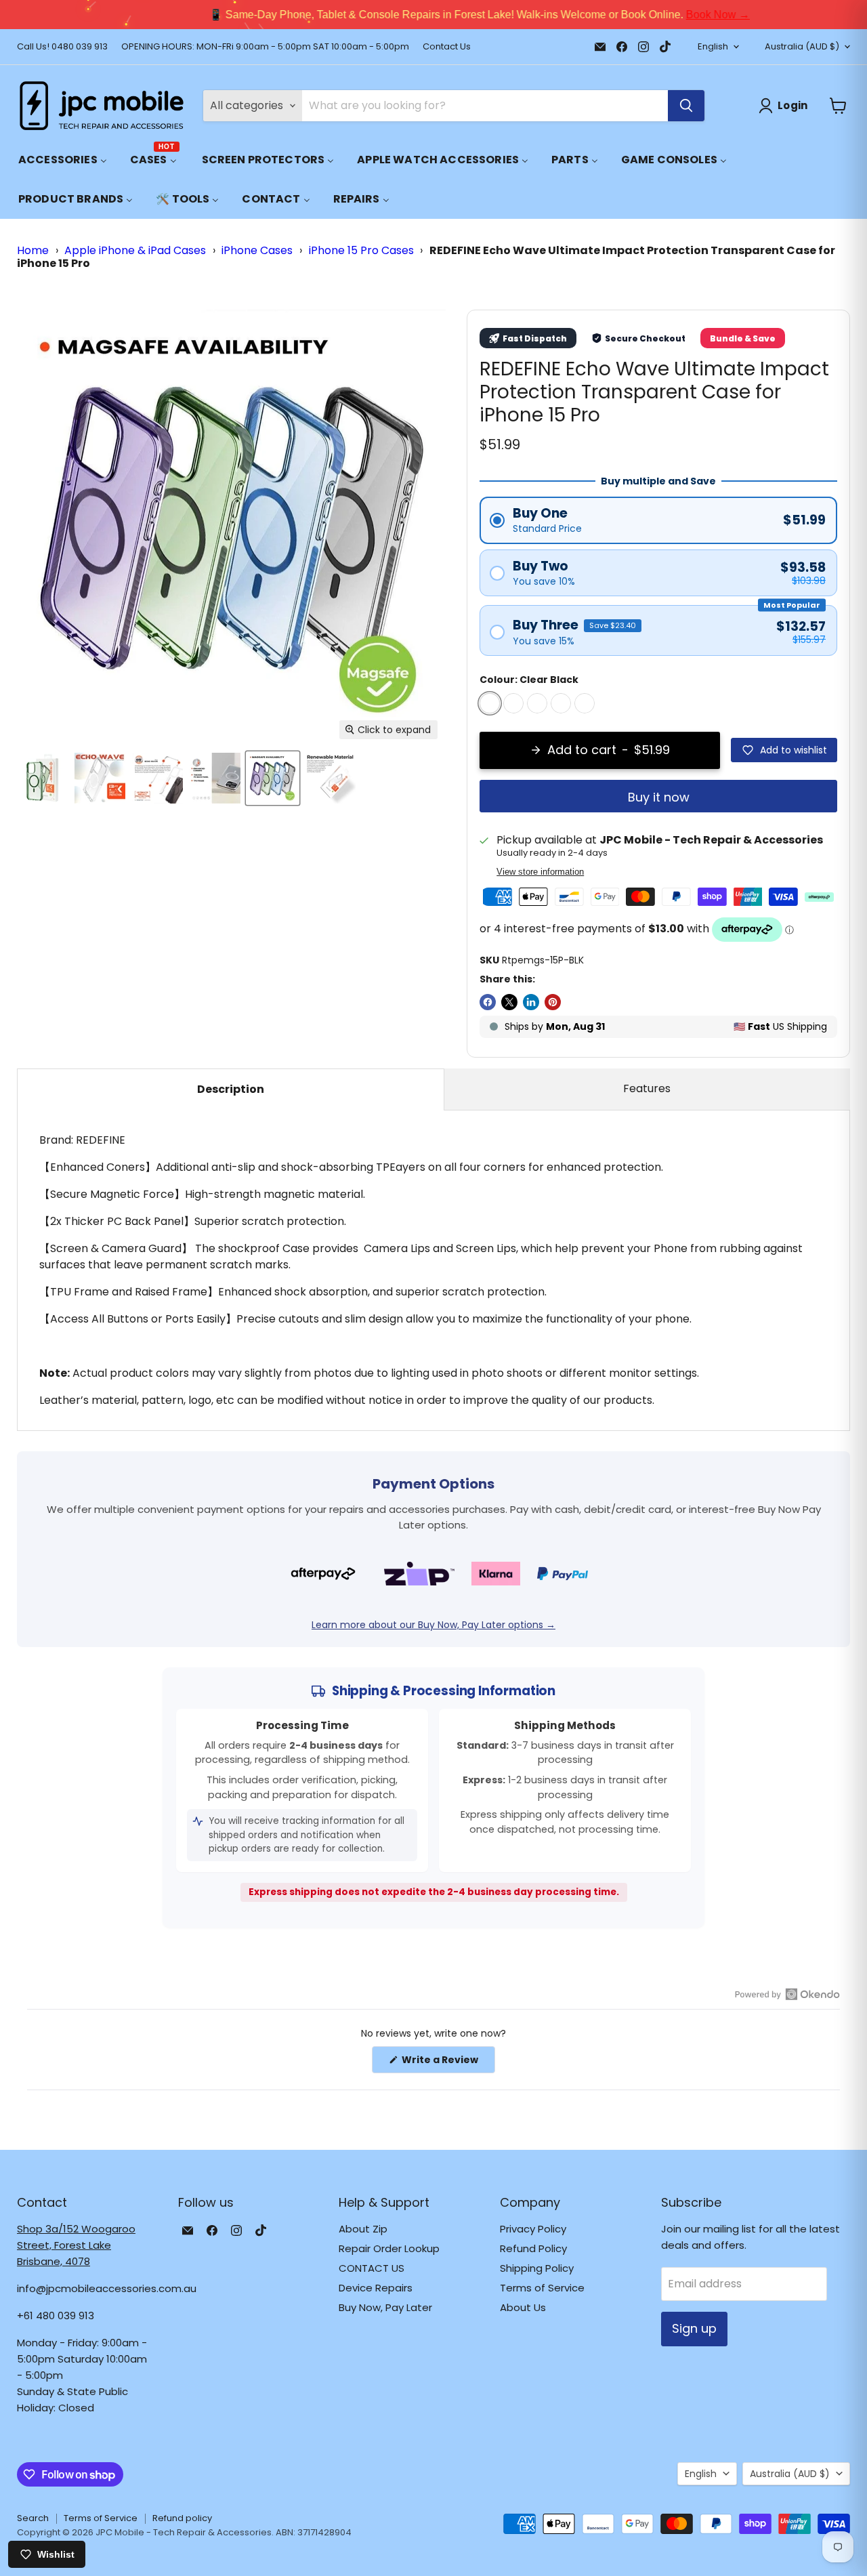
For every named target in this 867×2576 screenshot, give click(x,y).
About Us (523, 2307)
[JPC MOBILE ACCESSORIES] (102, 106)
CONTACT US (372, 2268)
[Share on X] (509, 1002)
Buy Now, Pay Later (385, 2307)
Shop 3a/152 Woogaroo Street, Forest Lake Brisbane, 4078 (76, 2245)
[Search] (686, 106)
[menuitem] (63, 160)
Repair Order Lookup (389, 2248)
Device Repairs (376, 2288)
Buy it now (659, 797)
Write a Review (447, 2063)
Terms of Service (542, 2288)
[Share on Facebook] (488, 1002)
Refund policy (182, 2518)
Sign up (694, 2328)
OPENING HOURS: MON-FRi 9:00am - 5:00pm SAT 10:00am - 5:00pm (265, 47)
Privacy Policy (533, 2229)
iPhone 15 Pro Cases (361, 250)
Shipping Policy (537, 2268)
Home (33, 250)
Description (231, 1089)
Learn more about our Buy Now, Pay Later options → (433, 1625)
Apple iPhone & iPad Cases (135, 250)
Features (647, 1088)
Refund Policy (533, 2248)
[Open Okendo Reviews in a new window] (787, 1994)
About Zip (363, 2229)
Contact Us (447, 47)
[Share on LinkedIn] (531, 1002)
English (713, 46)
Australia (802, 46)
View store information (540, 872)
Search (33, 2518)
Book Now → (672, 15)
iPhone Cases (257, 250)
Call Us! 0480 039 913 (62, 47)
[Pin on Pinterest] (553, 1002)
